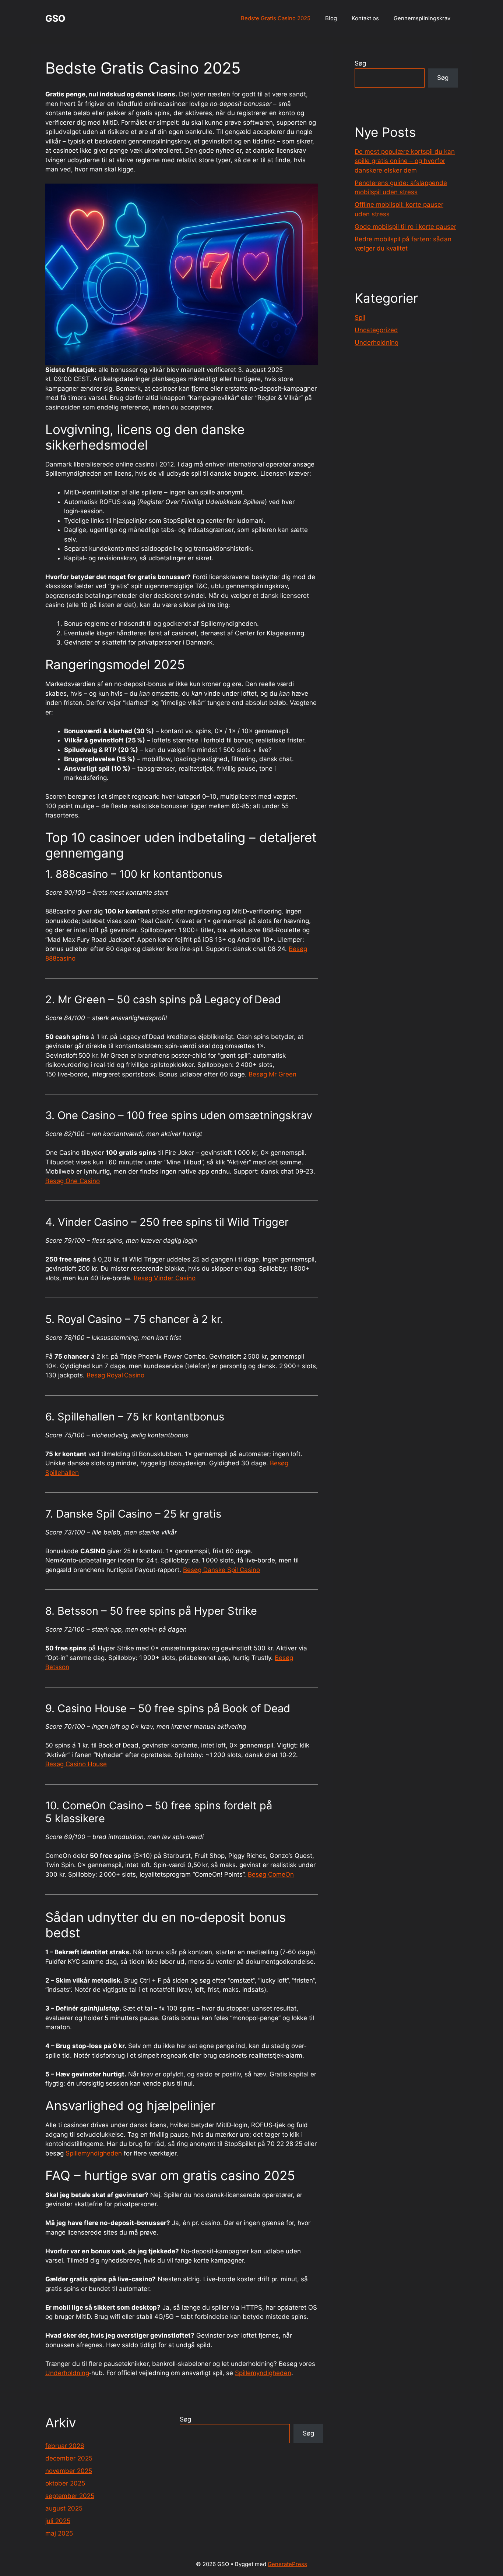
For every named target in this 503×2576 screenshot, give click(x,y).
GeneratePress (287, 2564)
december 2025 (69, 2458)
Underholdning (67, 2373)
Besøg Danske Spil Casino (221, 1570)
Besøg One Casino (73, 1181)
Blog (331, 18)
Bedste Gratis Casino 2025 (276, 18)
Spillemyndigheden (94, 2153)
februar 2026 (65, 2446)
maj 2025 (59, 2533)
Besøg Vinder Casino (165, 1278)
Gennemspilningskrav (422, 18)
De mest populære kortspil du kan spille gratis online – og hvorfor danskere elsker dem (405, 161)
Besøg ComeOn (271, 1874)
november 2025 (69, 2471)
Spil (360, 317)
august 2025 (64, 2508)
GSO (55, 18)
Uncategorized (376, 330)
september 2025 (70, 2496)
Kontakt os (365, 18)
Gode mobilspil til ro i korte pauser (405, 227)
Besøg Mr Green (272, 1074)
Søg (360, 63)
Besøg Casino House (76, 1764)
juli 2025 (58, 2521)
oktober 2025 (65, 2483)
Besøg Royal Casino (115, 1375)
